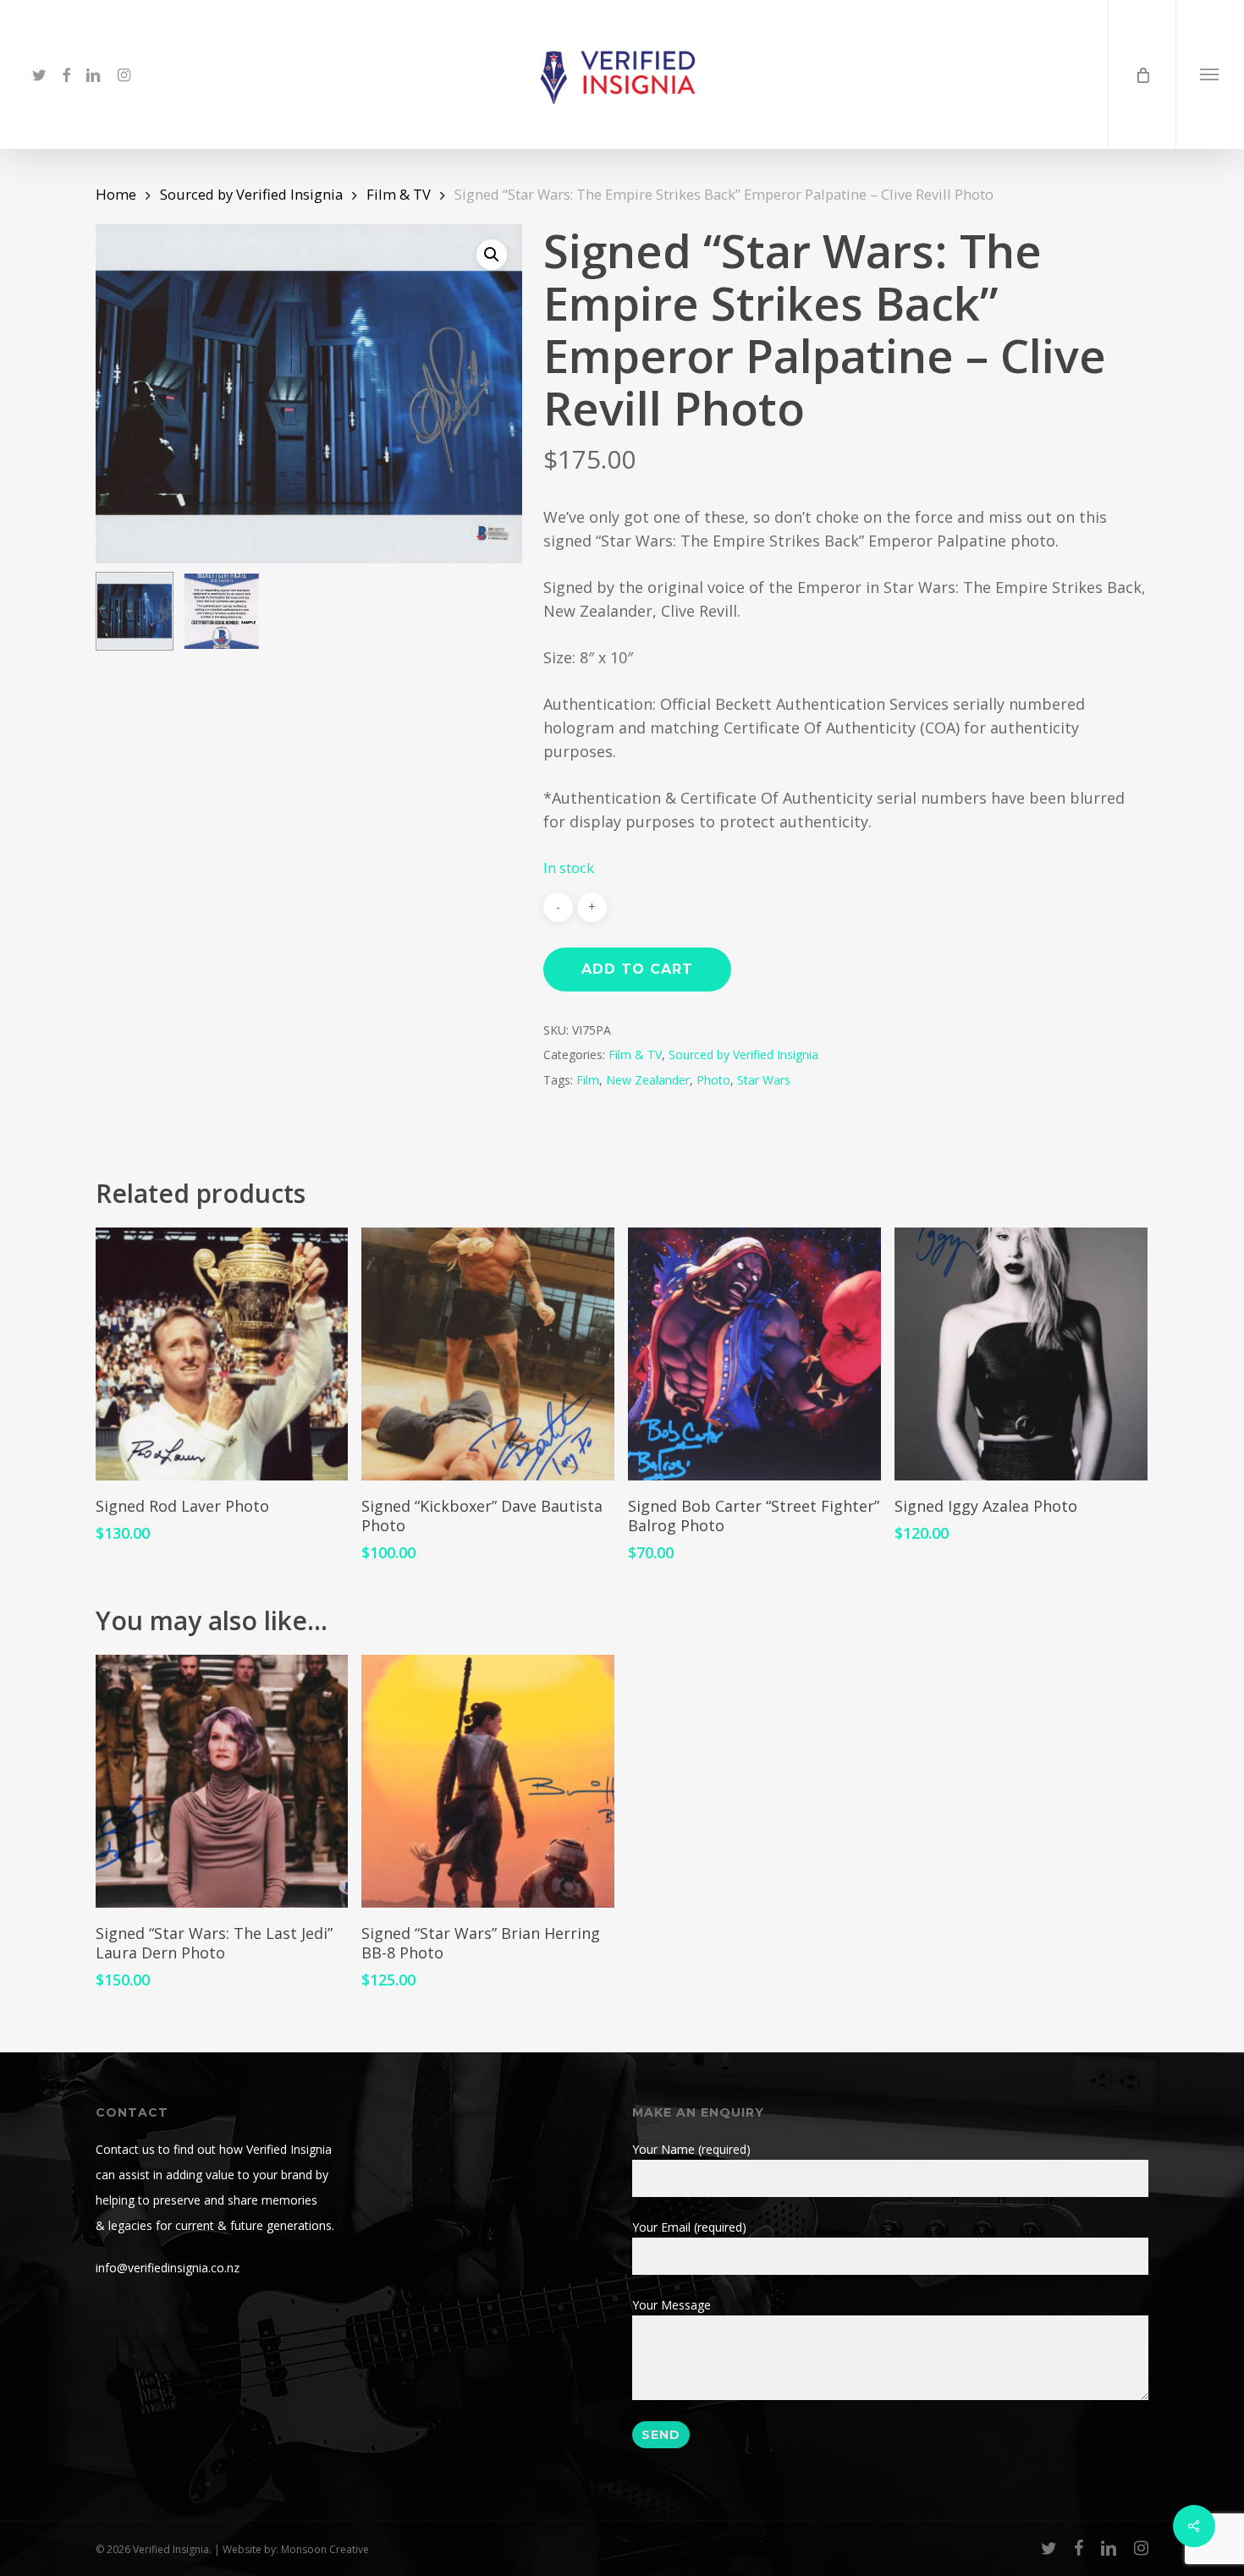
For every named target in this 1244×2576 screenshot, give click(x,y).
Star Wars (764, 1080)
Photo (713, 1080)
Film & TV (399, 194)
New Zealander (648, 1080)
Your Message (672, 2305)
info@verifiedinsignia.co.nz (168, 2268)
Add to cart (637, 969)
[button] (1210, 74)
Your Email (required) (689, 2227)
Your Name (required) (691, 2149)
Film (588, 1080)
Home (116, 194)
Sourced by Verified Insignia (251, 194)
